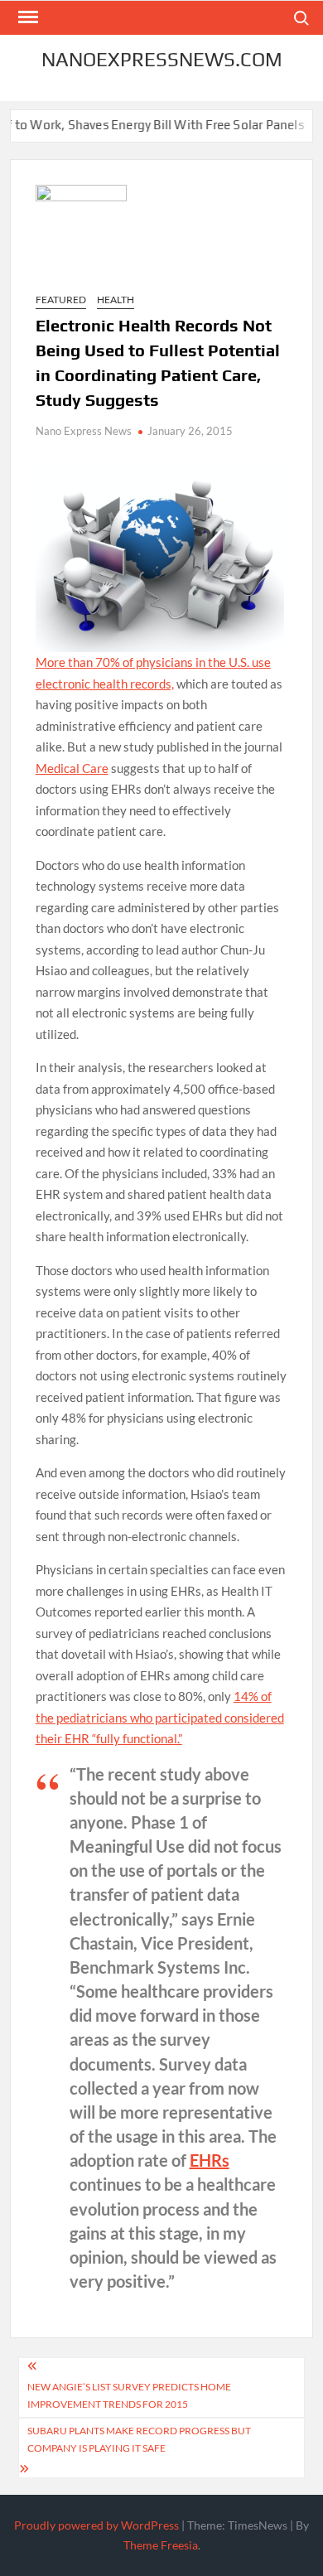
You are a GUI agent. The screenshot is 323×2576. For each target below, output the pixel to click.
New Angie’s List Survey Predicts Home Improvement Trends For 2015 (129, 2395)
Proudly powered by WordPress (96, 2525)
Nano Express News (84, 431)
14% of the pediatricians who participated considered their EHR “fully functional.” (160, 1717)
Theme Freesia (161, 2545)
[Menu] (27, 17)
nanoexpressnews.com (162, 59)
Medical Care (72, 768)
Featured (61, 300)
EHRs (210, 2160)
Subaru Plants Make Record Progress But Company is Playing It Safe (139, 2439)
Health (116, 300)
